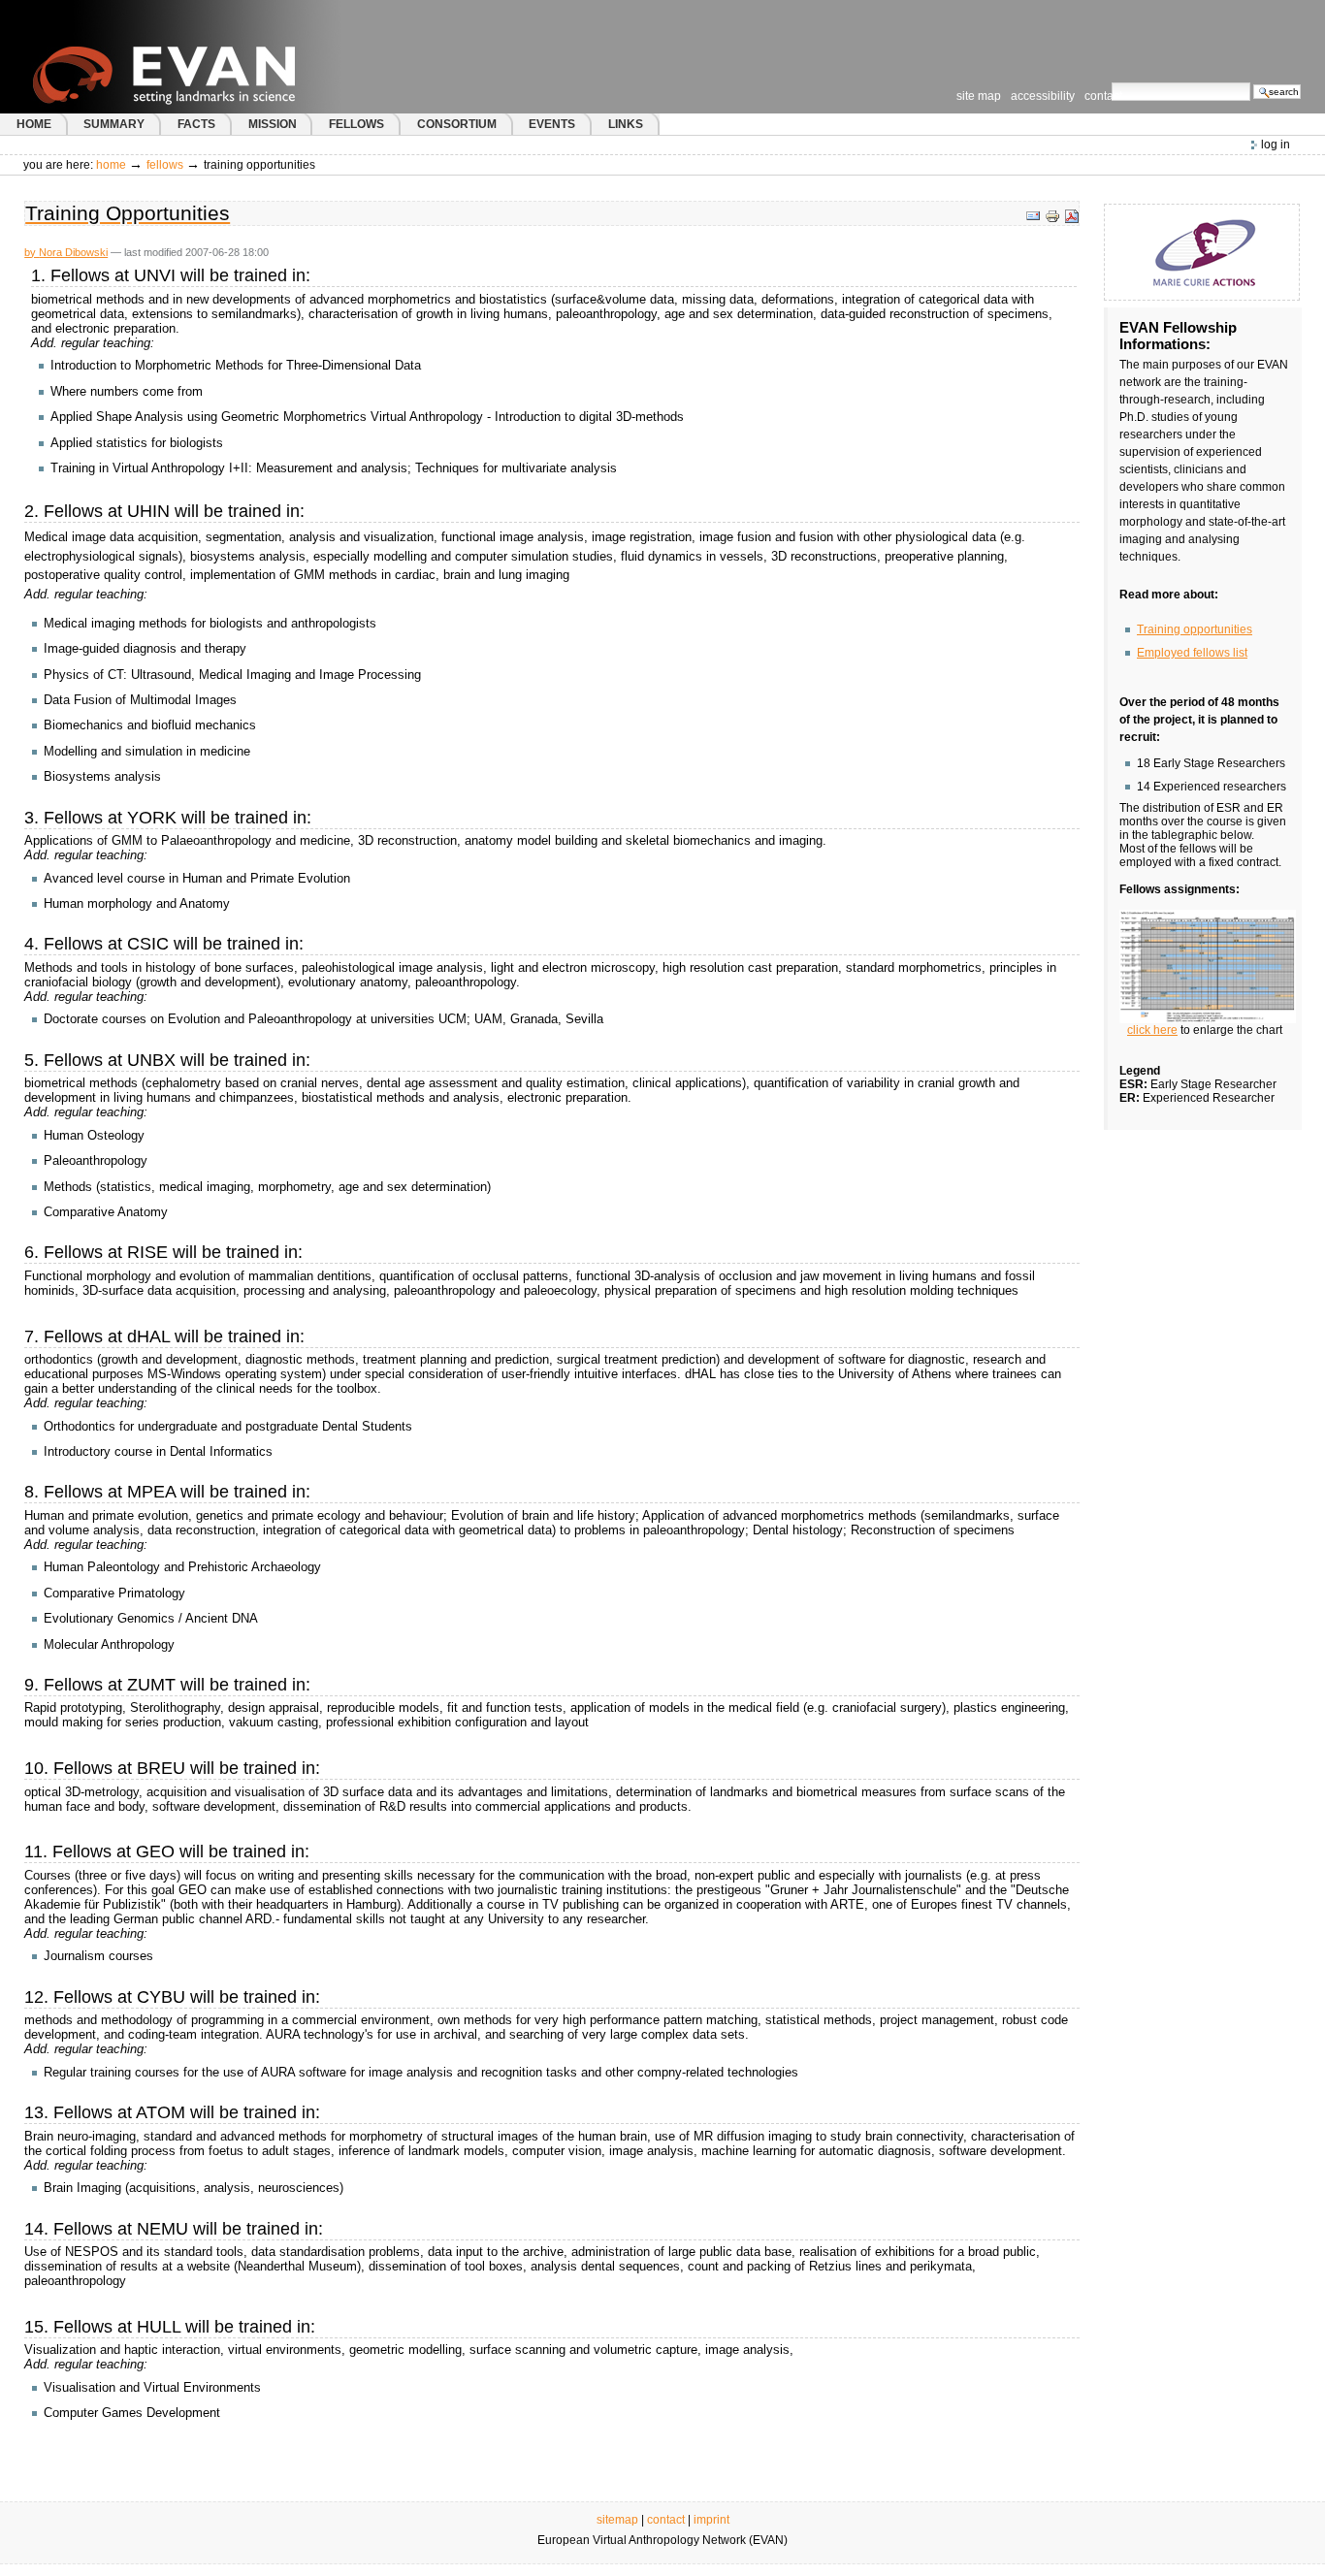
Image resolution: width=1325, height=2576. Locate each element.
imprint (711, 2520)
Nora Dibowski (73, 252)
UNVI (155, 275)
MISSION (273, 124)
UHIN (148, 511)
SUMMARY (114, 124)
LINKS (626, 124)
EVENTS (552, 124)
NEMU (162, 2229)
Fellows (165, 165)
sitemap (617, 2520)
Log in (1276, 145)
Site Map (979, 96)
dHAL (148, 1336)
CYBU (161, 1997)
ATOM (161, 2112)
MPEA (151, 1492)
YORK (152, 818)
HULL (159, 2327)
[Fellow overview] (1208, 966)
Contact (1103, 96)
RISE (147, 1252)
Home (111, 165)
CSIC (148, 944)
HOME (34, 124)
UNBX (151, 1060)
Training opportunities (1195, 629)
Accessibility (1043, 96)
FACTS (196, 124)
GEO (155, 1851)
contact (666, 2520)
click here (1152, 1030)
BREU (161, 1768)
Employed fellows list (1192, 653)
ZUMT (151, 1685)
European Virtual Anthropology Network (203, 57)
